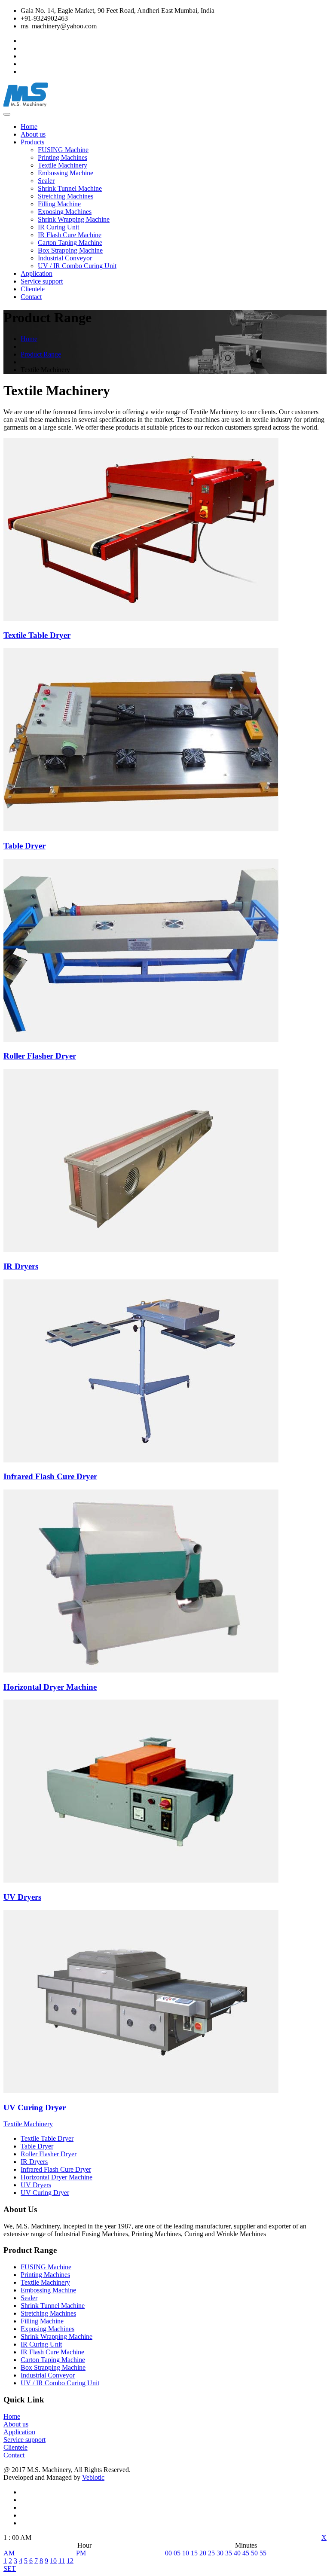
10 (53, 2561)
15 (194, 2553)
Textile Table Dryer (47, 2138)
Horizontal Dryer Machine (57, 2177)
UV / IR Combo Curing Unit (77, 266)
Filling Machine (59, 204)
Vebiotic (93, 2477)
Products (32, 142)
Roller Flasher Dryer (49, 2154)
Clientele (33, 289)
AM (9, 2553)
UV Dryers (36, 2185)
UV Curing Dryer (45, 2193)
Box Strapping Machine (70, 250)
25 (211, 2553)
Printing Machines (63, 157)
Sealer (46, 181)
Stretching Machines (66, 196)
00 (168, 2553)
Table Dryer (37, 2146)
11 (62, 2561)
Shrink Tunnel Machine (70, 188)
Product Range (41, 354)
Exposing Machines (65, 212)
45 (246, 2553)
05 (177, 2553)
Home (29, 127)
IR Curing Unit (58, 227)
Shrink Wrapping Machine (74, 219)
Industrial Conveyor (65, 258)
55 (263, 2553)
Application (37, 273)
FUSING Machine (63, 150)
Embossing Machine (66, 173)
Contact (31, 297)
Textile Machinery (63, 165)
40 (237, 2553)
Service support (42, 281)
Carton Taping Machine (70, 243)
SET (10, 2568)
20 (203, 2553)
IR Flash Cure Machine (70, 235)
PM (81, 2553)
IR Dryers (34, 2162)
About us (33, 134)
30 (220, 2553)
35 (229, 2553)
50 (254, 2553)
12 (70, 2561)
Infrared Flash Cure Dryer (56, 2169)
